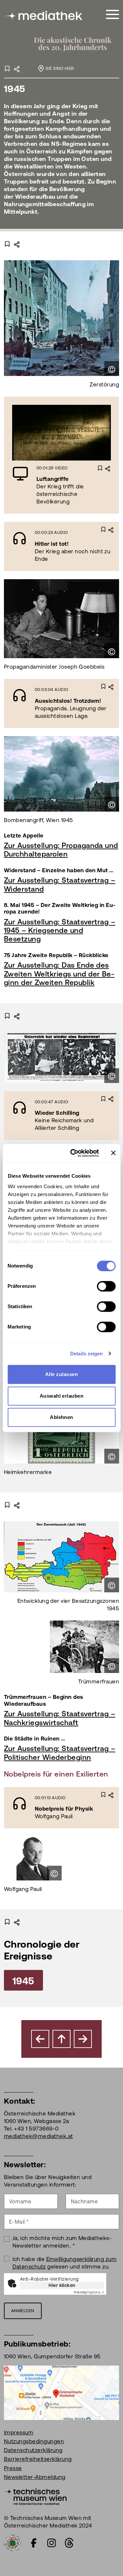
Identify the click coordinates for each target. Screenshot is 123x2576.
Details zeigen (86, 1354)
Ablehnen (61, 1417)
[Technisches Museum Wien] (35, 2496)
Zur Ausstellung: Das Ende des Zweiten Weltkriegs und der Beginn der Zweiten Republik (59, 974)
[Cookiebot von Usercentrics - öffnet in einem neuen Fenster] (73, 1153)
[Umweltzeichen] (12, 2542)
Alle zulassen (61, 1374)
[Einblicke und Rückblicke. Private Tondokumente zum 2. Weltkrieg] (83, 2039)
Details (91, 436)
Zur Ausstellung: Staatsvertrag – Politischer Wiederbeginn (60, 1753)
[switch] (106, 1286)
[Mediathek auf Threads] (69, 2543)
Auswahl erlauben (62, 1396)
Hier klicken (62, 2285)
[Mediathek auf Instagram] (51, 2543)
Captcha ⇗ (89, 2292)
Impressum (19, 2432)
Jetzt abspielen (41, 433)
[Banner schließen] (113, 1153)
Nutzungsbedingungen (34, 2441)
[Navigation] (113, 15)
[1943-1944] (40, 2039)
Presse (13, 2468)
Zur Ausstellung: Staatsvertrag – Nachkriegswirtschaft (60, 1718)
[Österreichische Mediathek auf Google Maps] (61, 2392)
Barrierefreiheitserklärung (38, 2459)
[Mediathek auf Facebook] (34, 2543)
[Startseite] (44, 16)
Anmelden (23, 2311)
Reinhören (44, 546)
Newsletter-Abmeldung (35, 2477)
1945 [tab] (23, 1981)
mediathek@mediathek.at (39, 2136)
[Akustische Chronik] (76, 48)
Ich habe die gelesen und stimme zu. (65, 2263)
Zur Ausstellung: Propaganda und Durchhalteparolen (61, 850)
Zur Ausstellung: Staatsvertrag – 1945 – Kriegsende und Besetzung (60, 931)
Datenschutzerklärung (33, 2450)
